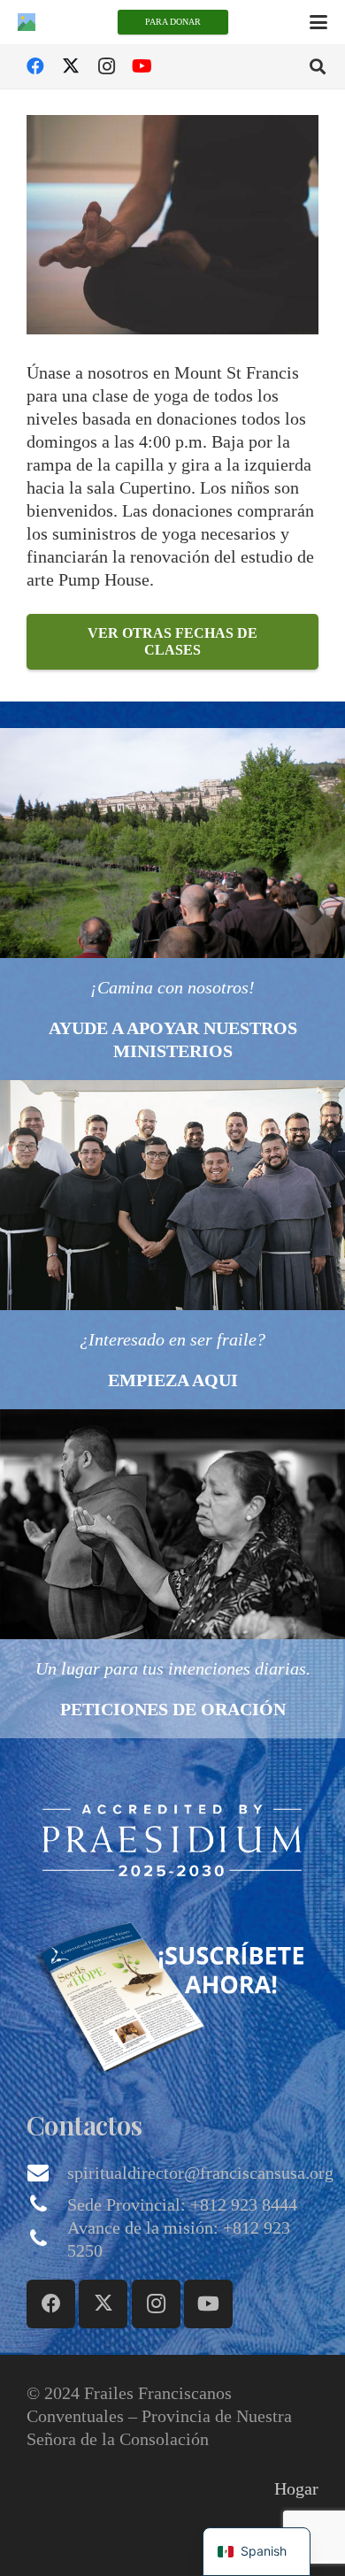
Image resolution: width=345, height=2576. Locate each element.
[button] (318, 22)
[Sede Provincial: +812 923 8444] (47, 2204)
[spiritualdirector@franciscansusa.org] (47, 2173)
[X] (71, 66)
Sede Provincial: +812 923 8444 (182, 2204)
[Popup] (172, 1840)
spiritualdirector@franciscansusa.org (200, 2173)
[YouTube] (142, 66)
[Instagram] (106, 66)
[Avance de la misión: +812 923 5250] (47, 2239)
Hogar (296, 2488)
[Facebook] (35, 66)
